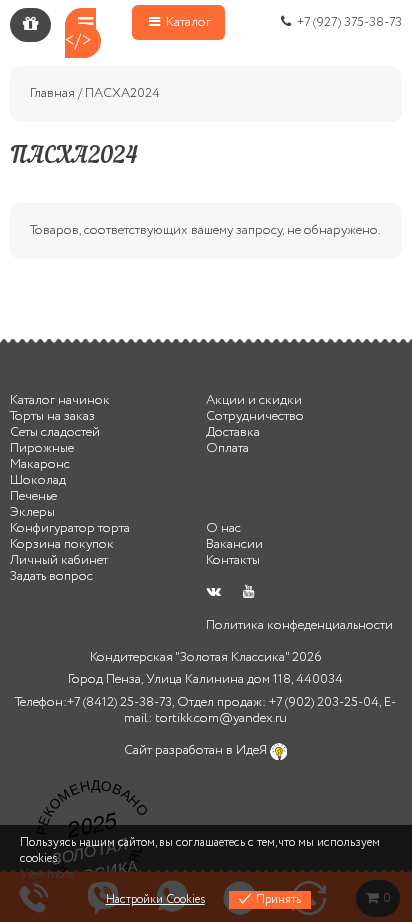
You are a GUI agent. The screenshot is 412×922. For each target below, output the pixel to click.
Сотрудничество (255, 416)
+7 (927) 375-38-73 (348, 22)
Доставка (233, 432)
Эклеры (32, 512)
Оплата (227, 448)
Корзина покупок (62, 544)
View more (46, 874)
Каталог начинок (60, 400)
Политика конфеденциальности (299, 625)
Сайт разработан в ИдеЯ (197, 750)
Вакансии (234, 544)
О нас (223, 528)
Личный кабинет (59, 560)
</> (78, 41)
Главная (52, 93)
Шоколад (38, 480)
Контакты (233, 560)
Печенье (33, 496)
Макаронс (40, 464)
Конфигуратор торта (70, 528)
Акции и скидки (254, 400)
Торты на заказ (52, 416)
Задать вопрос (51, 576)
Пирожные (42, 448)
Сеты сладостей (55, 432)
